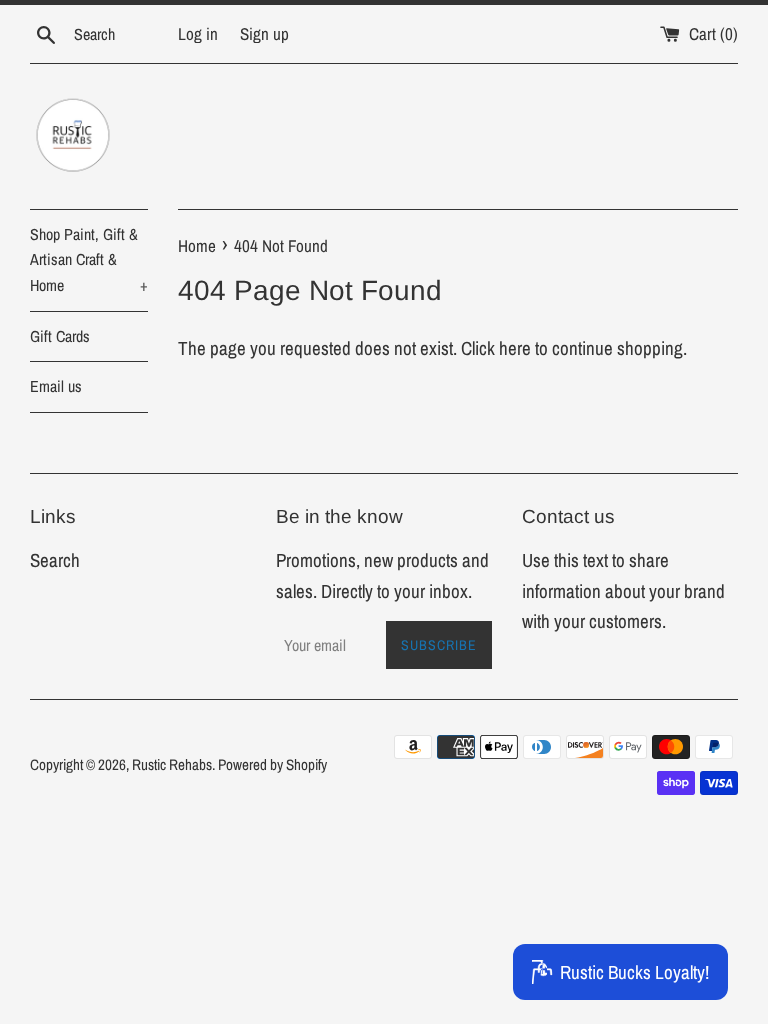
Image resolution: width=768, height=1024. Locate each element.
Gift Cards (60, 336)
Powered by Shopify (272, 764)
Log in (198, 33)
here (515, 348)
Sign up (264, 33)
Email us (56, 386)
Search (55, 560)
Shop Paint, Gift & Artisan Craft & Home (89, 259)
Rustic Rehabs (172, 764)
